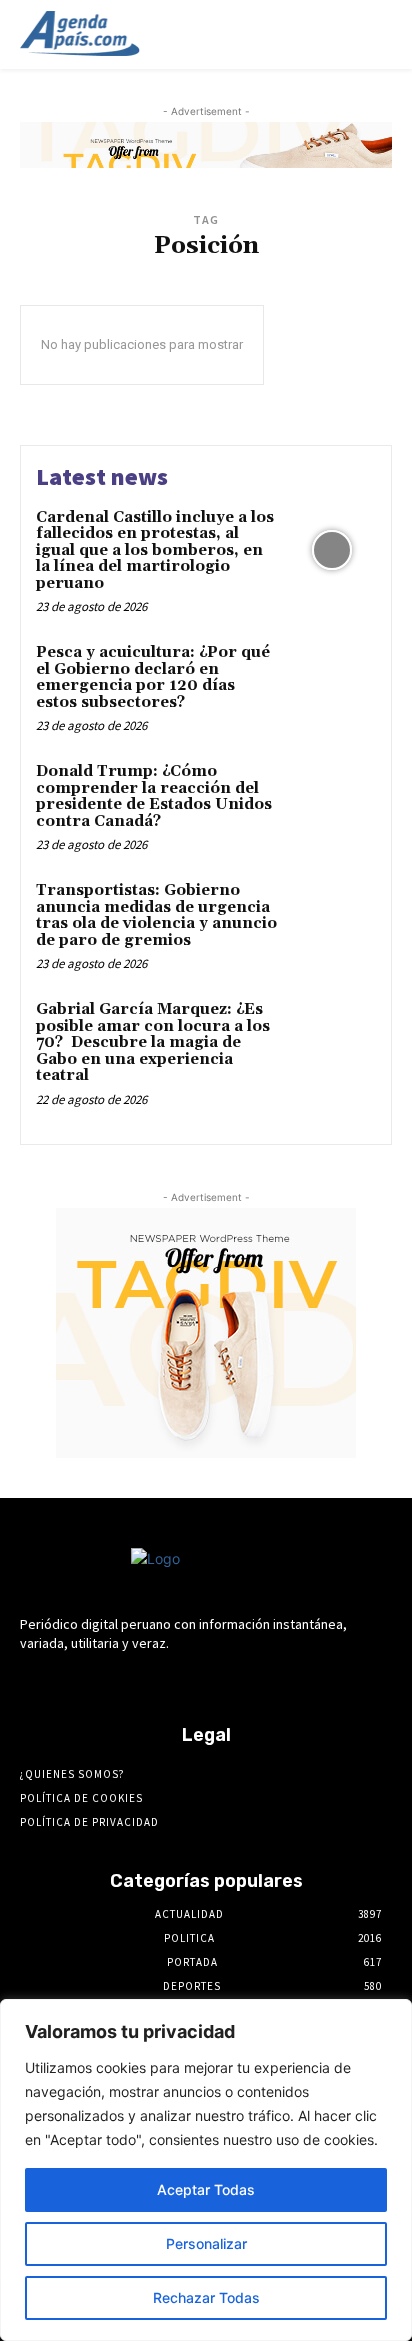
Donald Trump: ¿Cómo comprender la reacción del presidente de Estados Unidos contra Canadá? (154, 796)
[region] (206, 2170)
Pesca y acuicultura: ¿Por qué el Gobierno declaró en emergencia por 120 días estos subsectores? (153, 677)
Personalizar (206, 2243)
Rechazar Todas (206, 2297)
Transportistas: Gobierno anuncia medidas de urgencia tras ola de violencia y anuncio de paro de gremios (156, 915)
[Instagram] (153, 1681)
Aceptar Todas (206, 2189)
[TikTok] (223, 1681)
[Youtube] (293, 1681)
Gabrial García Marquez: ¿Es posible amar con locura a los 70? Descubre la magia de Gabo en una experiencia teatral (153, 1042)
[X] (258, 1681)
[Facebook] (117, 1681)
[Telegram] (188, 1681)
